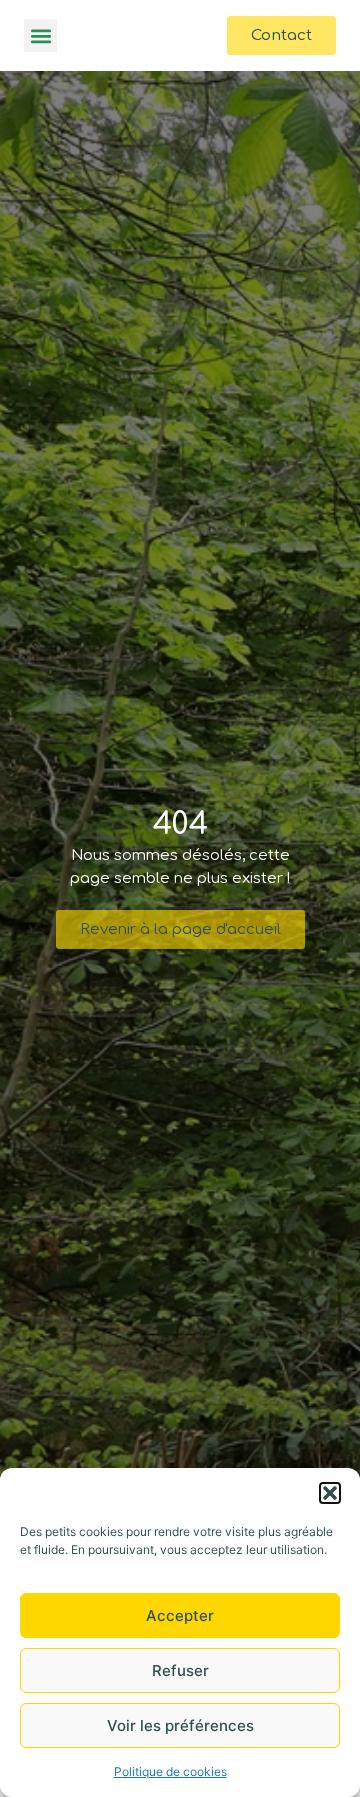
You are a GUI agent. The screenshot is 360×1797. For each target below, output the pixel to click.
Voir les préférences (180, 1725)
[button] (330, 1493)
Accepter (180, 1615)
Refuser (180, 1670)
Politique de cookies (170, 1771)
